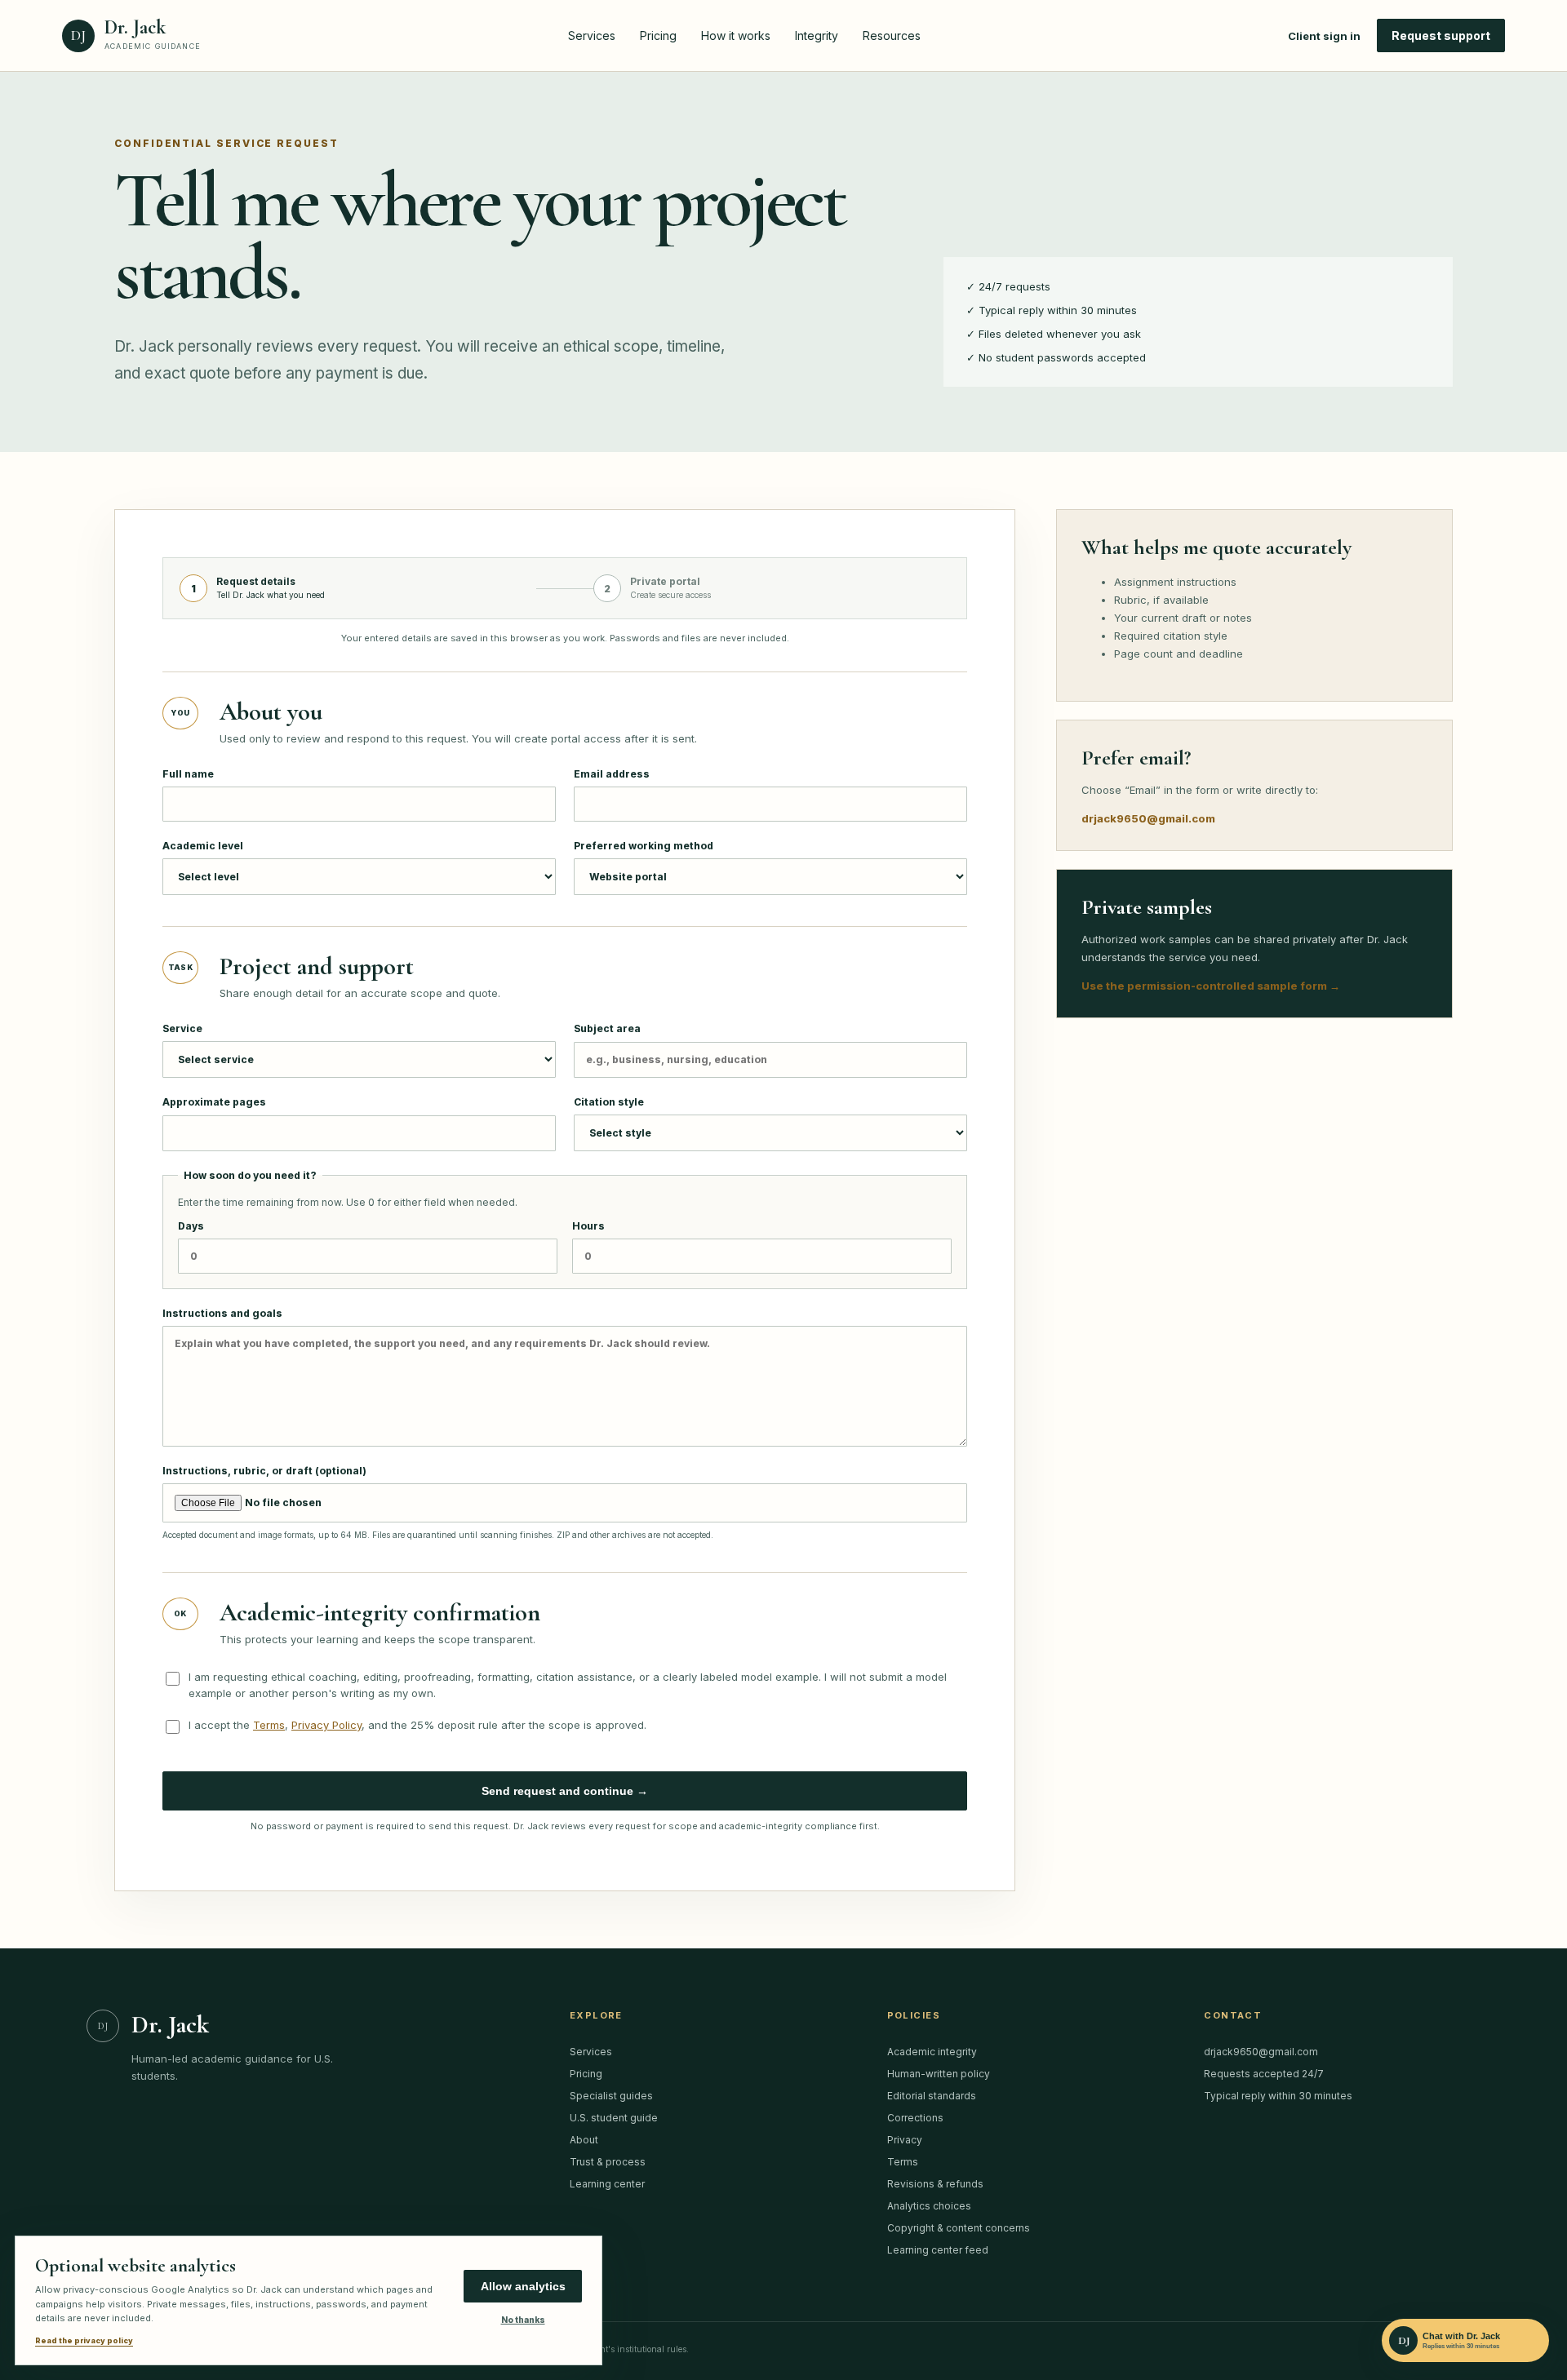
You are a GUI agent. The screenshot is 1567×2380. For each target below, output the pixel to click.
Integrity (817, 35)
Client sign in (1324, 36)
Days (191, 1226)
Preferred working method (644, 846)
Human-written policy (939, 2074)
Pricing (658, 35)
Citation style (609, 1102)
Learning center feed (938, 2250)
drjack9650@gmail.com (1148, 818)
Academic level (203, 846)
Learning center (607, 2184)
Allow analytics (523, 2286)
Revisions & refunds (935, 2184)
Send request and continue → (565, 1791)
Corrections (915, 2118)
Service (182, 1028)
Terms (269, 1725)
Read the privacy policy (84, 2340)
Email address (612, 774)
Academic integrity (932, 2052)
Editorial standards (932, 2096)
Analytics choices (929, 2206)
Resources (892, 35)
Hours (588, 1226)
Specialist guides (611, 2096)
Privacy (905, 2140)
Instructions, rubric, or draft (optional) (438, 1502)
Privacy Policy (326, 1725)
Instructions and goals (222, 1313)
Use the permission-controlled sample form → (1211, 986)
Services (592, 35)
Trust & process (608, 2162)
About (584, 2140)
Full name (188, 774)
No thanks (523, 2320)
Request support (1441, 35)
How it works (736, 35)
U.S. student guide (614, 2118)
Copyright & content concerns (959, 2228)
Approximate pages (214, 1102)
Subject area (607, 1028)
